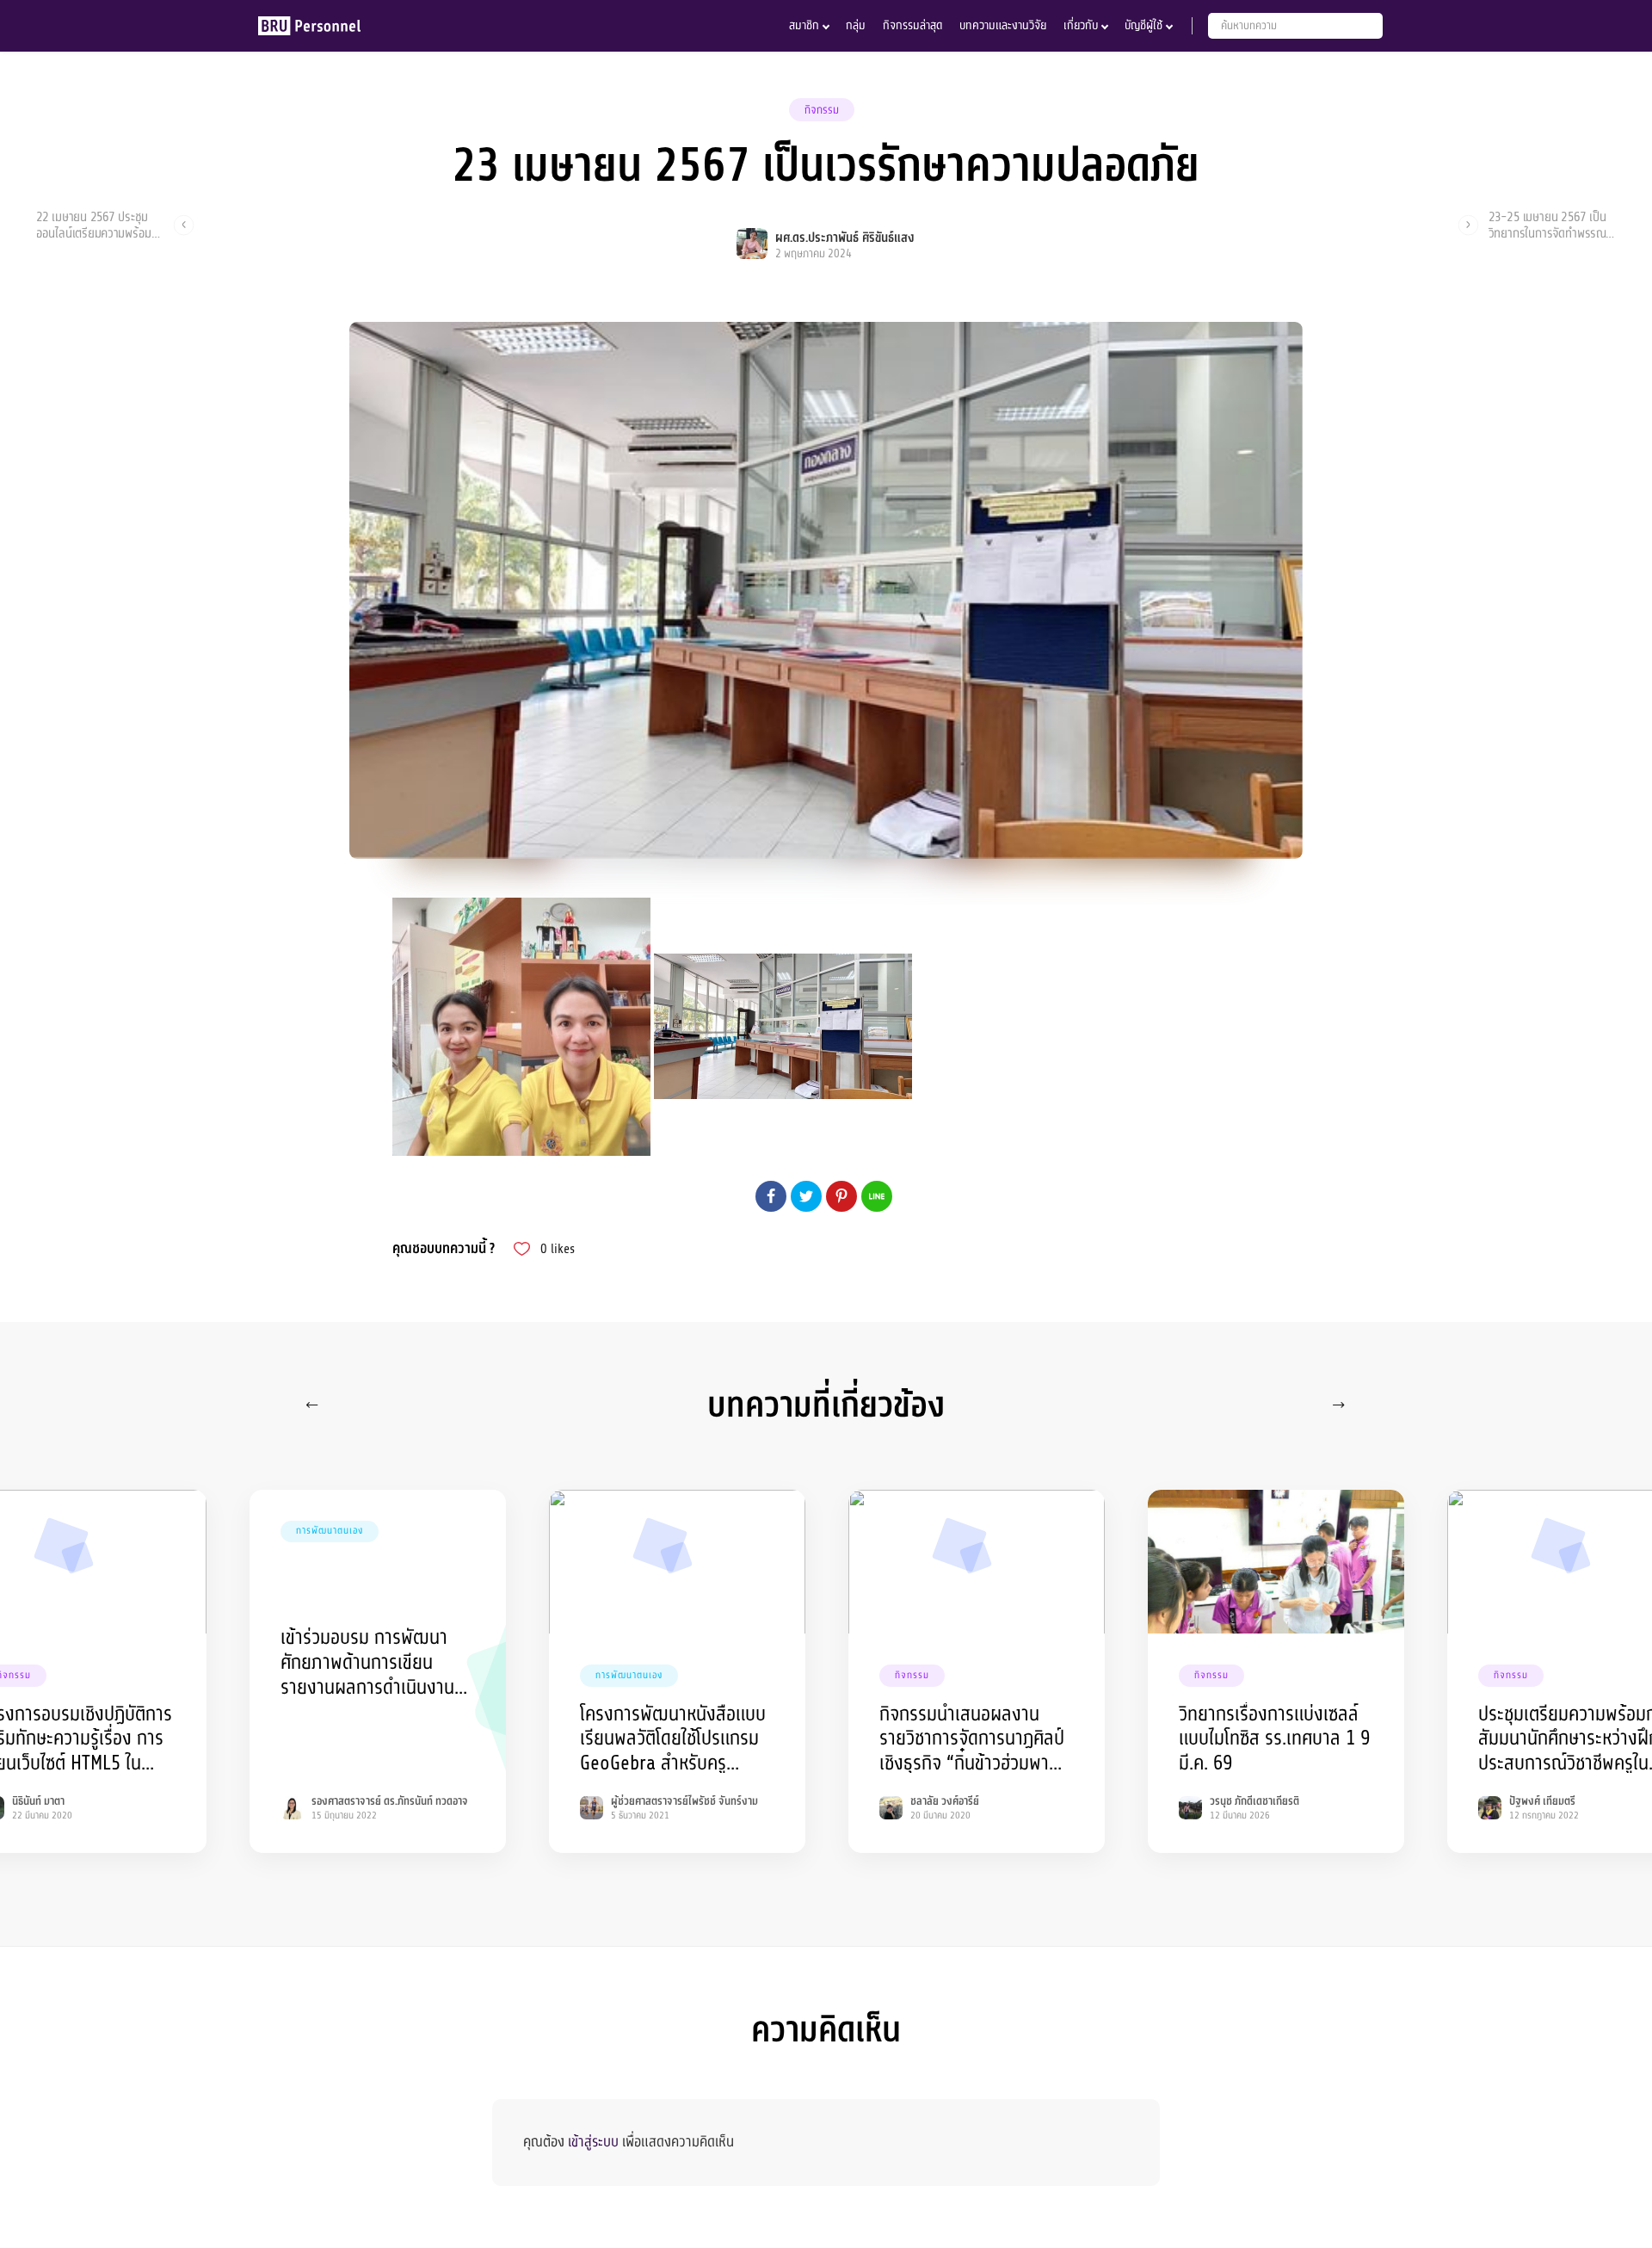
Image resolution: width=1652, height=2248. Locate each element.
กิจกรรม (822, 110)
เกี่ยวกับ (1081, 25)
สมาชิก (804, 25)
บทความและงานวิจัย (1003, 25)
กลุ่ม (856, 25)
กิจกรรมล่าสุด (912, 25)
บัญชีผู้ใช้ (1143, 25)
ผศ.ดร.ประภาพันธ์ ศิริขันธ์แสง (845, 238)
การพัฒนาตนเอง (330, 1531)
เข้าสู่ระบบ (593, 2142)
